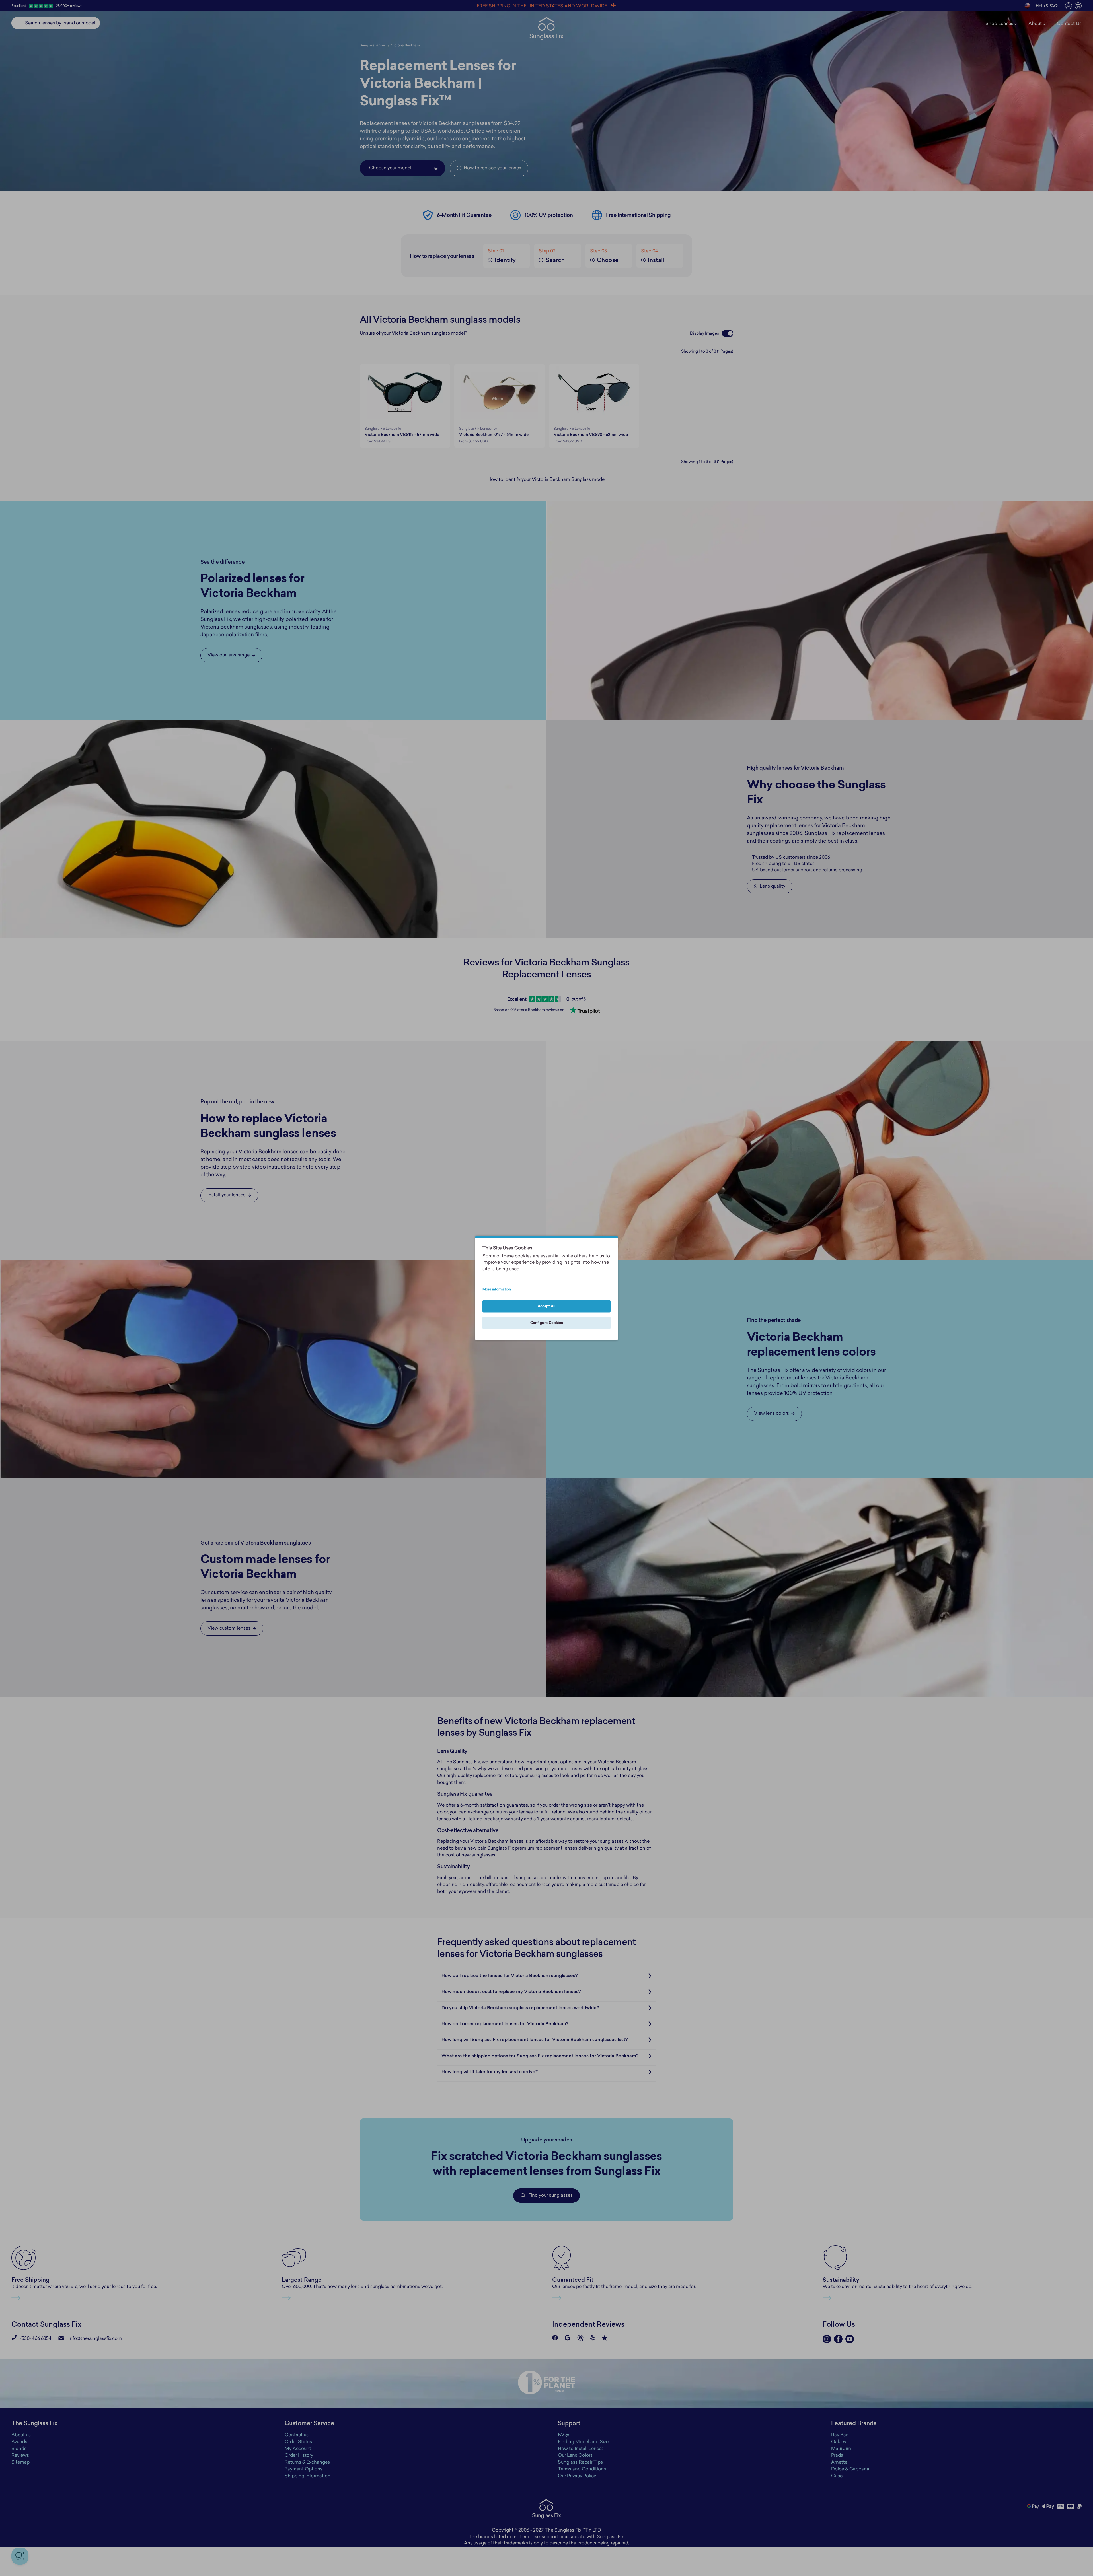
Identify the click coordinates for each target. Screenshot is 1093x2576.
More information (497, 1290)
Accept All (547, 1306)
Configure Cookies (547, 1323)
